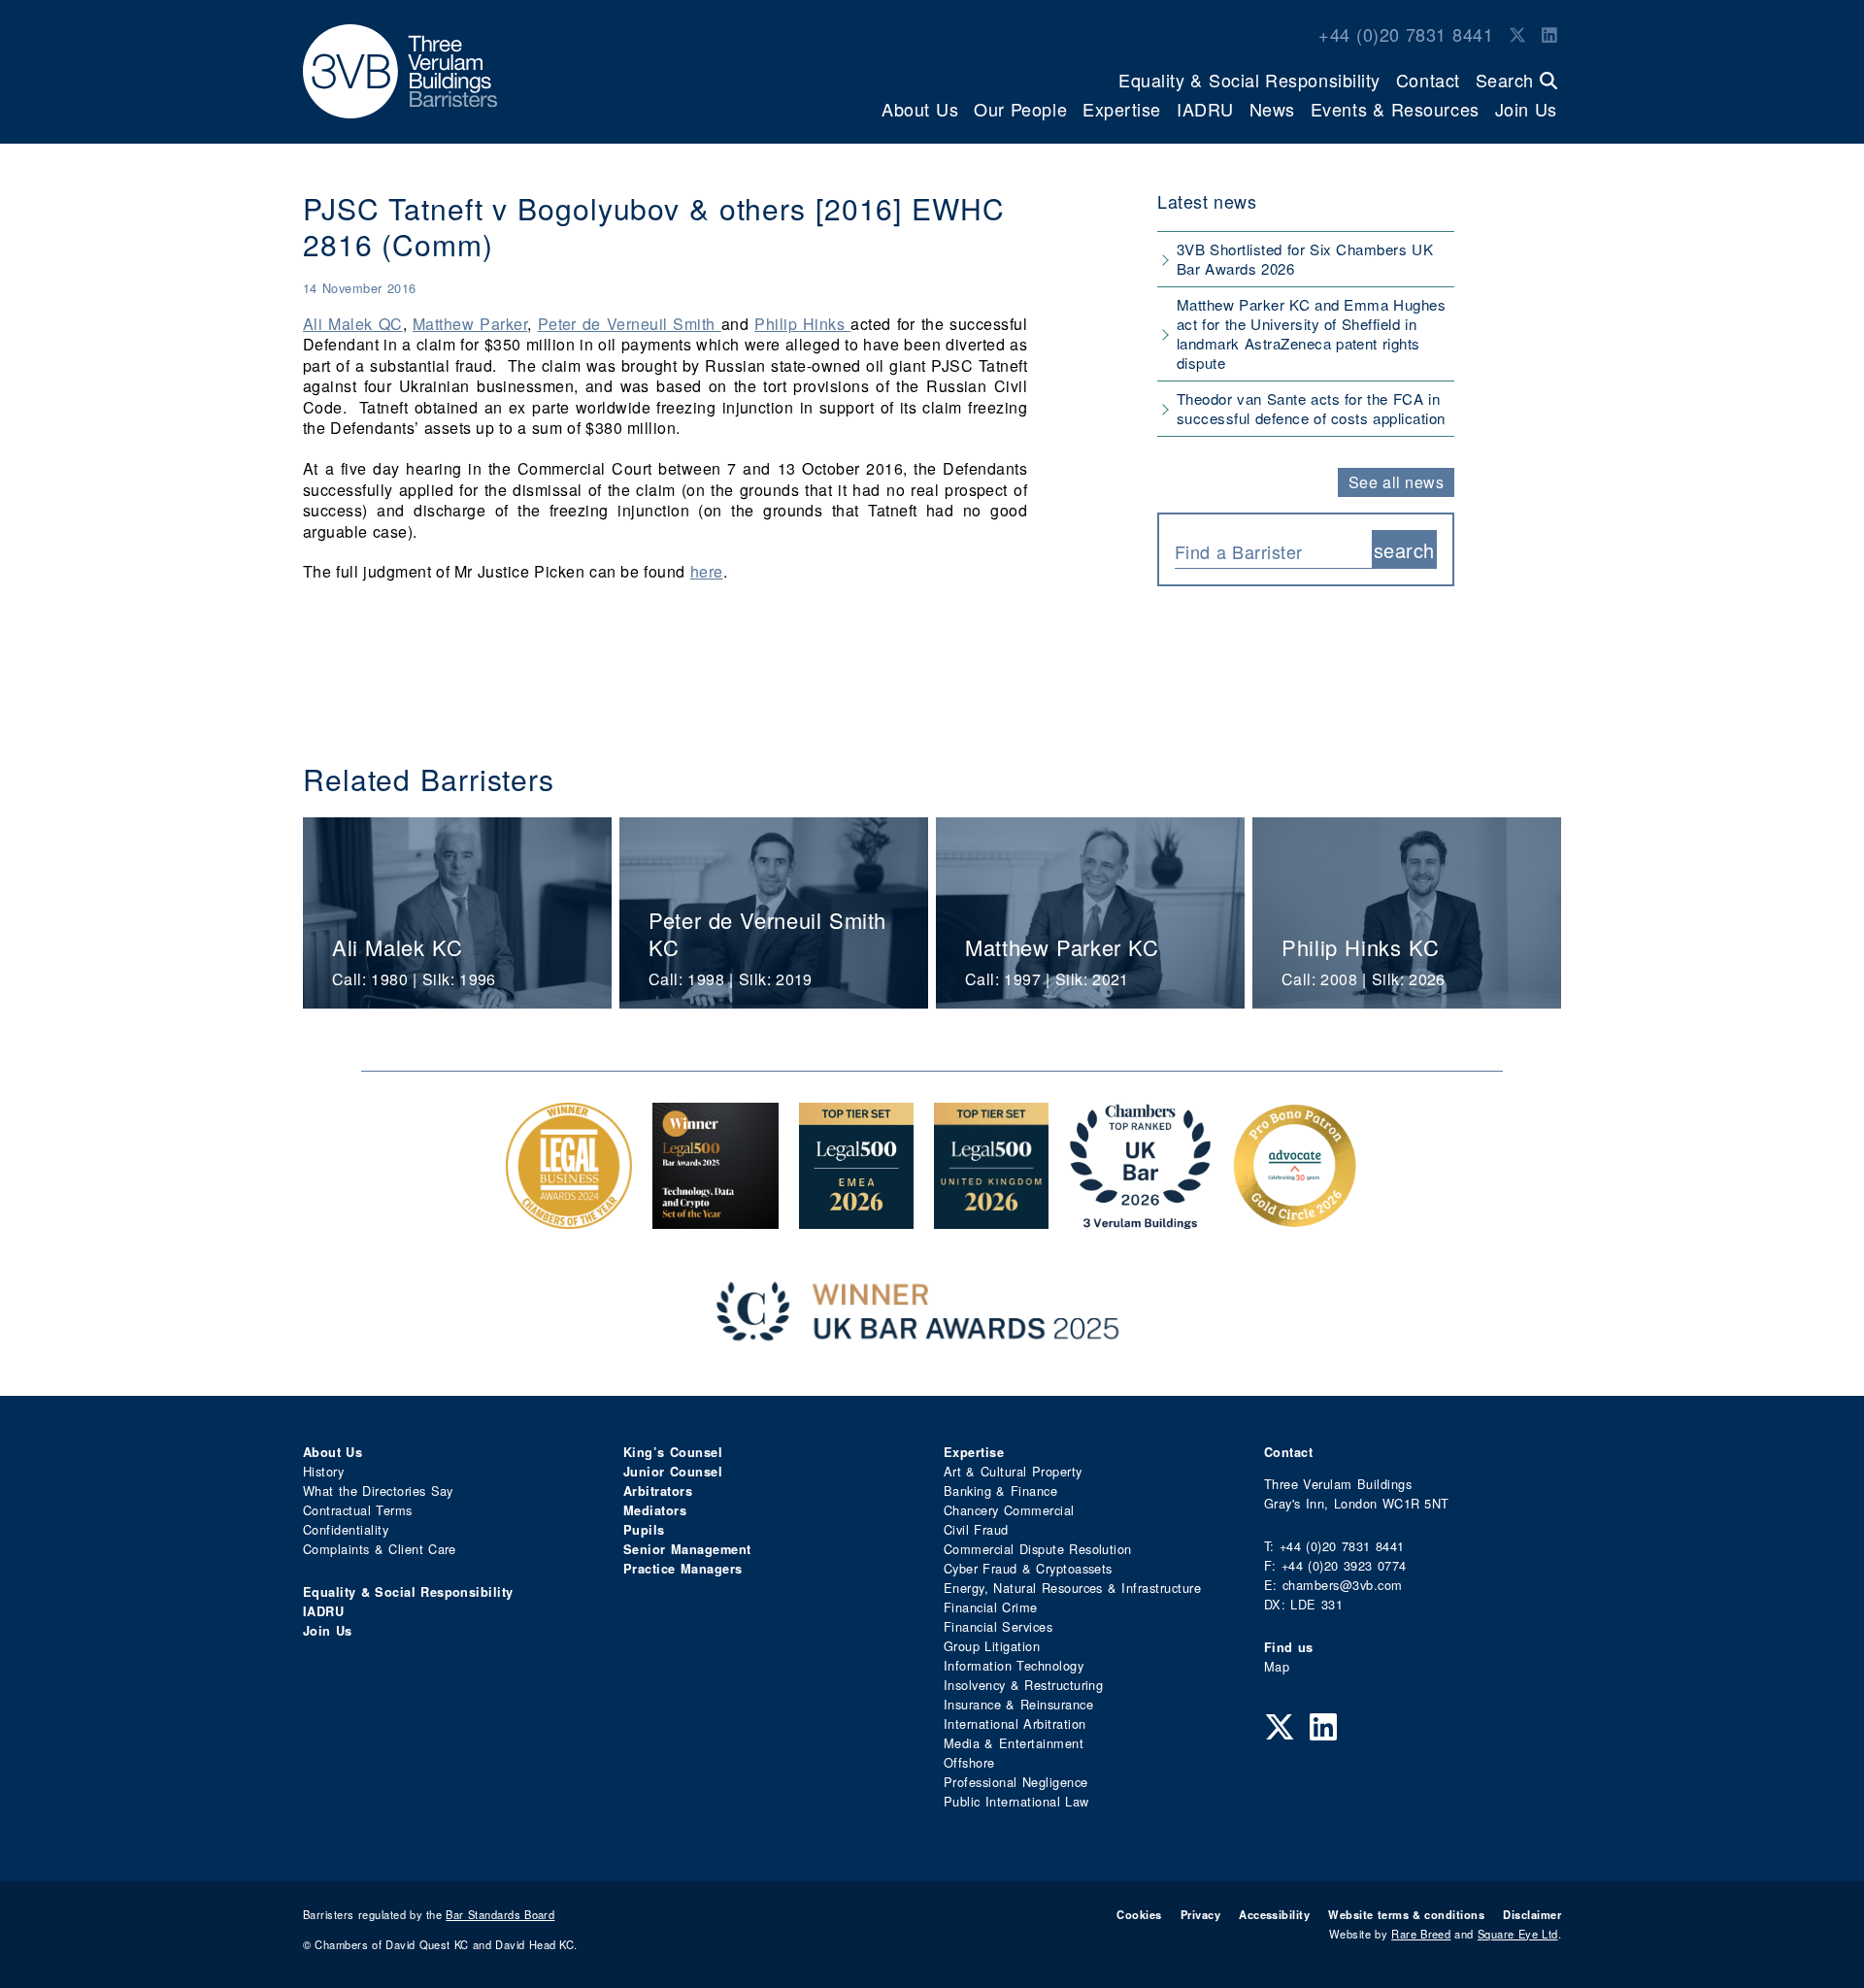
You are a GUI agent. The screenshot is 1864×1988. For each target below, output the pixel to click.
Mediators (655, 1510)
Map (1277, 1666)
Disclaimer (1532, 1914)
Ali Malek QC (353, 324)
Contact (1428, 80)
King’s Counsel (673, 1452)
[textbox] (1266, 551)
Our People (1020, 109)
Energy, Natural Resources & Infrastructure (1072, 1588)
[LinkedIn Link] (1549, 34)
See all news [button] (1397, 482)
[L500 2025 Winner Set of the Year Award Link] (716, 1219)
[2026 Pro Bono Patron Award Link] (1295, 1219)
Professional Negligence (1016, 1782)
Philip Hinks (802, 324)
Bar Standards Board (500, 1914)
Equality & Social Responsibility (1249, 80)
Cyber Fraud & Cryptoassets (1028, 1568)
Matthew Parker (470, 324)
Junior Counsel (673, 1472)
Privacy (1200, 1914)
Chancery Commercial (1009, 1510)
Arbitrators (658, 1491)
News (1272, 109)
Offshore (969, 1762)
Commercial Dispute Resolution (1038, 1549)
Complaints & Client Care (380, 1549)
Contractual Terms (358, 1510)
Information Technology (1014, 1665)
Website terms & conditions (1406, 1914)
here (707, 571)
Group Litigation (992, 1646)
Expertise (1122, 109)
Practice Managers (683, 1569)
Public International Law (1016, 1801)
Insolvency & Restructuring (1023, 1685)
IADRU (1205, 109)
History (323, 1471)
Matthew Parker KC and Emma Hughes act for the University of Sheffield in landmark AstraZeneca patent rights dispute (1311, 333)
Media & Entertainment (1014, 1743)
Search (1508, 80)
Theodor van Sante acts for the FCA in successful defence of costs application (1311, 408)
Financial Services (998, 1626)
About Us (920, 109)
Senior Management (687, 1549)
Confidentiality (346, 1529)
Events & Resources (1395, 109)
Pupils (644, 1530)
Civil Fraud (976, 1529)
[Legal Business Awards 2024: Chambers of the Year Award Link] (569, 1219)
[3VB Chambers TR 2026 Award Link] (1140, 1219)
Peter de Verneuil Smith (630, 324)
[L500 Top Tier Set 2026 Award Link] (991, 1219)
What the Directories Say (378, 1491)
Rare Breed (1421, 1934)
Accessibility (1274, 1914)
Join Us (1526, 109)
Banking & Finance (1000, 1491)
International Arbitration (1015, 1723)
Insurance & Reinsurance (1018, 1704)
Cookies (1139, 1914)
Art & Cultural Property (1013, 1471)
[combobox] (1273, 549)
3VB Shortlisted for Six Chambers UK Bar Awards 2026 (1305, 259)
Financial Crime (991, 1607)
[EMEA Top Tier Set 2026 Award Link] (856, 1219)
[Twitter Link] (1517, 34)
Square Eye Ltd (1518, 1934)
